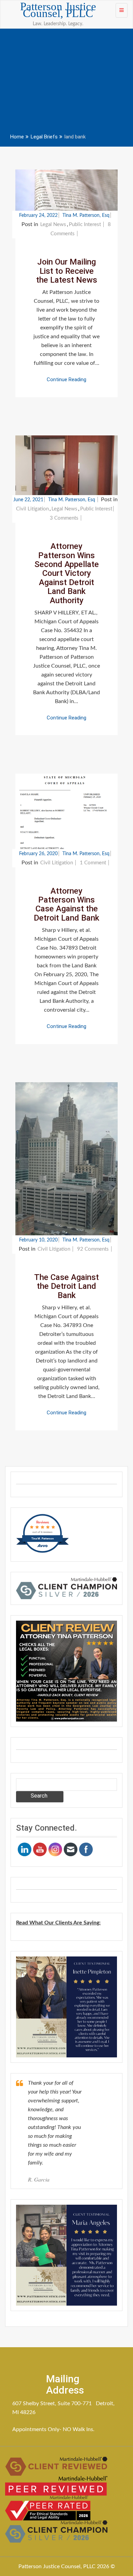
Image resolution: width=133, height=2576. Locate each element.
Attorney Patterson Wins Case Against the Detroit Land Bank (66, 904)
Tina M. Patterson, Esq (86, 215)
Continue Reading (66, 379)
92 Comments (94, 1249)
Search (39, 1796)
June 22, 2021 (28, 500)
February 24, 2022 (38, 215)
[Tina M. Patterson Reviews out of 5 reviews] (42, 1552)
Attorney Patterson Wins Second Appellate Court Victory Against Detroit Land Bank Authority (67, 573)
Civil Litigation (32, 509)
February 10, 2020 (38, 1240)
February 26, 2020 (38, 854)
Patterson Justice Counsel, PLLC (58, 10)
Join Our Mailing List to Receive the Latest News (67, 271)
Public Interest (85, 225)
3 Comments (65, 518)
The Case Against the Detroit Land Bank (66, 1286)
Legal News (53, 225)
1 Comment (94, 863)
